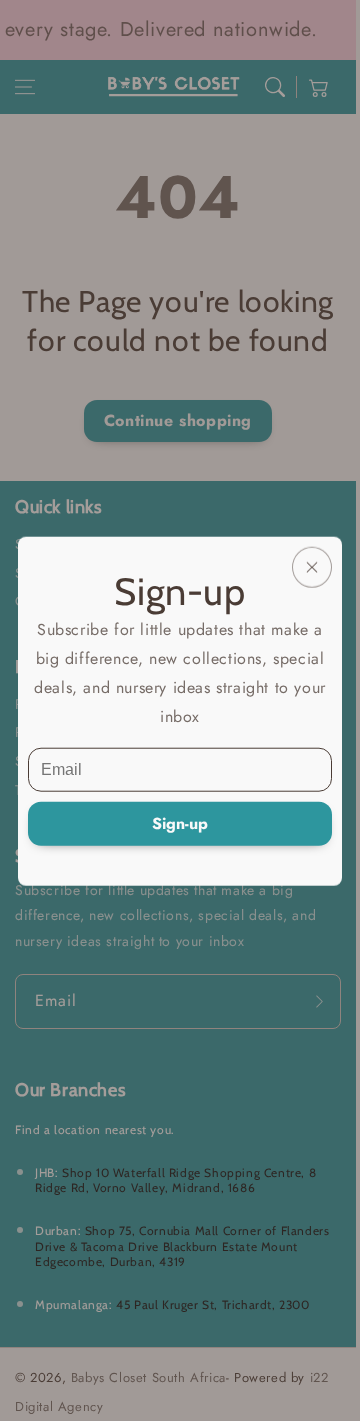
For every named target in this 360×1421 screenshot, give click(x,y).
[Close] (312, 566)
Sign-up (180, 822)
